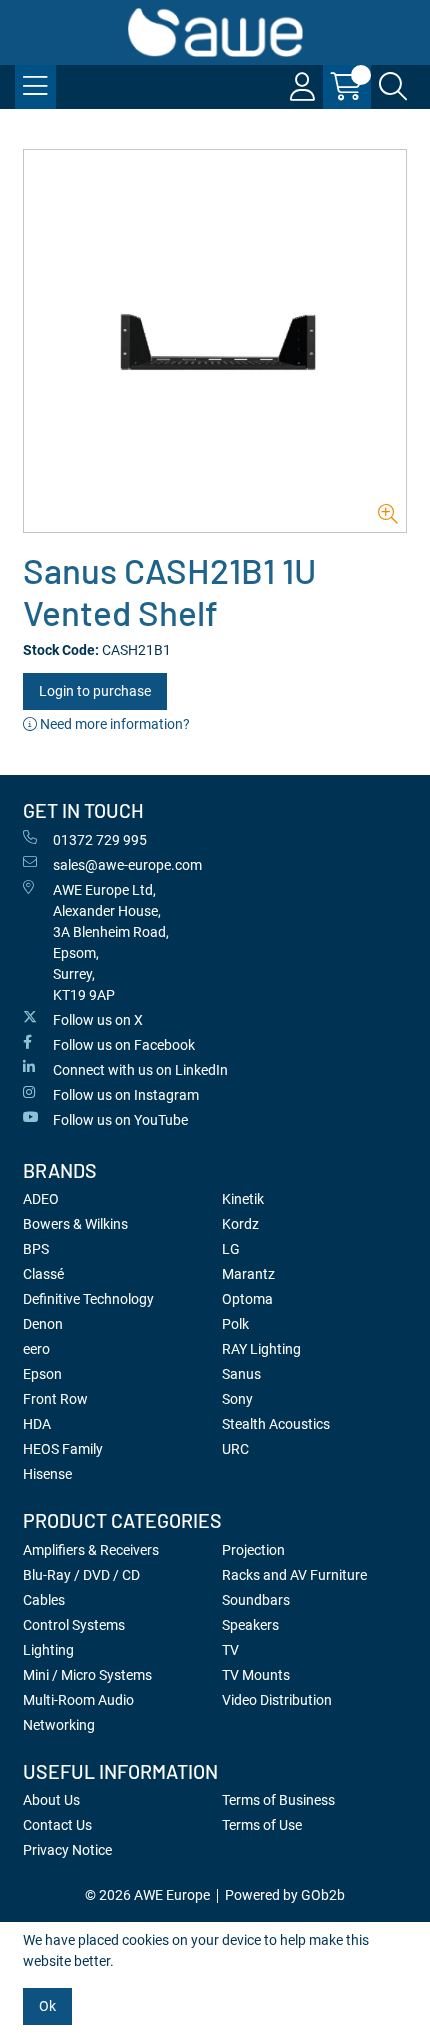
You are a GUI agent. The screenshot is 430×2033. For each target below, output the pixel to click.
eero (36, 1349)
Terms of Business (278, 1800)
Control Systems (74, 1625)
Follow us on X (98, 1020)
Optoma (247, 1299)
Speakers (250, 1625)
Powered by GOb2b (285, 1895)
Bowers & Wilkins (75, 1224)
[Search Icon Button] (393, 87)
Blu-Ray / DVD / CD (81, 1575)
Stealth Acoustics (276, 1424)
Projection (253, 1550)
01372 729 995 (100, 840)
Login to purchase (95, 691)
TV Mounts (256, 1675)
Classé (43, 1274)
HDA (37, 1424)
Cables (44, 1600)
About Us (51, 1800)
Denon (43, 1324)
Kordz (240, 1224)
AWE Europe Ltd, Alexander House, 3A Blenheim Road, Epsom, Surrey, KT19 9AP (111, 942)
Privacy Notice (67, 1850)
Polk (235, 1324)
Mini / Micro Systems (87, 1675)
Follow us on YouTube (120, 1120)
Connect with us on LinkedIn (140, 1070)
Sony (237, 1399)
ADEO (41, 1199)
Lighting (48, 1650)
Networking (59, 1725)
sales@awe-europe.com (127, 865)
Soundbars (256, 1600)
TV (230, 1650)
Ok (47, 2006)
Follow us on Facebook (124, 1045)
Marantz (248, 1274)
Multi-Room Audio (78, 1700)
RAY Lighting (261, 1349)
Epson (42, 1374)
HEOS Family (63, 1449)
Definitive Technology (88, 1299)
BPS (36, 1249)
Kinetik (243, 1199)
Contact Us (57, 1825)
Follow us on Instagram (126, 1095)
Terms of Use (262, 1825)
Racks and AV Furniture (294, 1575)
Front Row (55, 1399)
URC (235, 1449)
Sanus (241, 1374)
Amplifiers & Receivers (91, 1550)
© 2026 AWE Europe (147, 1895)
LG (231, 1249)
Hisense (47, 1474)
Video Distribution (277, 1700)
